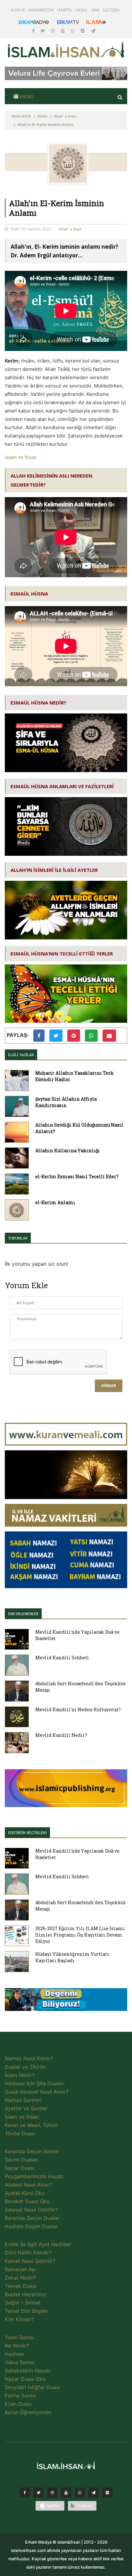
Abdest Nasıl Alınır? (28, 2185)
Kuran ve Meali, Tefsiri (31, 2125)
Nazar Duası (20, 2168)
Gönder (109, 1386)
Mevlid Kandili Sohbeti (62, 1658)
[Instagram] (54, 31)
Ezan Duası (18, 2404)
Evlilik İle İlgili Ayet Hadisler (38, 2244)
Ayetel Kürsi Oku (25, 2193)
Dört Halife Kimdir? (28, 2253)
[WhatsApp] (73, 31)
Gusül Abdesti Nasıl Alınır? (37, 2092)
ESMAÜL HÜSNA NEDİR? (38, 703)
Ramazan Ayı (20, 2269)
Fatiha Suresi (20, 2396)
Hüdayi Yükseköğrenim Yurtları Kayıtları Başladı (72, 1957)
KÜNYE (18, 10)
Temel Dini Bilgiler (26, 2311)
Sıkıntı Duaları (21, 2160)
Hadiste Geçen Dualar (31, 2226)
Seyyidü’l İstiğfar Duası (32, 2387)
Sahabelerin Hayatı (28, 2371)
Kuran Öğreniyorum (28, 2412)
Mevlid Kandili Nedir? (61, 1735)
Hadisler (15, 2354)
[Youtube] (63, 31)
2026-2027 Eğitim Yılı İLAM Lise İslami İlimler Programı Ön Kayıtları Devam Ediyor (80, 1935)
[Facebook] (34, 31)
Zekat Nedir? (20, 2278)
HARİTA (64, 10)
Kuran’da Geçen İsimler (32, 2151)
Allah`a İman (65, 116)
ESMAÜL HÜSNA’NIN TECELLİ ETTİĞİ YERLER (62, 954)
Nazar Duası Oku (25, 2379)
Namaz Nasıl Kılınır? (29, 2058)
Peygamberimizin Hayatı (34, 2176)
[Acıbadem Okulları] (66, 2001)
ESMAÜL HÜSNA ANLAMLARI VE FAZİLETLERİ (62, 786)
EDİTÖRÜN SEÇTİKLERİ (27, 1833)
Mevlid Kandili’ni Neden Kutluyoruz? (78, 1709)
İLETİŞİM (111, 10)
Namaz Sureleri (23, 2100)
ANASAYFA (21, 116)
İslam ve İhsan (21, 457)
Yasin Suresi (19, 2337)
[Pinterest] (83, 31)
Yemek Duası (21, 2286)
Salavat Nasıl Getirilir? (31, 2210)
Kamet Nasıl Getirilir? (30, 2261)
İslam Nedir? (20, 2075)
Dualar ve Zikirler (25, 2067)
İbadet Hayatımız (25, 2294)
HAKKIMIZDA (41, 10)
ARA (95, 10)
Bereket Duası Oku (27, 2201)
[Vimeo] (94, 2494)
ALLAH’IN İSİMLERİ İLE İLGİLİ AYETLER (54, 870)
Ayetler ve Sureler (26, 2108)
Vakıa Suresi (20, 2362)
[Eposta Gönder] (109, 1036)
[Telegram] (93, 31)
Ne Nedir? (17, 2346)
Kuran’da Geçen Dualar (32, 2218)
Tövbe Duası (20, 2133)
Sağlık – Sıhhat (23, 2303)
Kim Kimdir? (19, 2319)
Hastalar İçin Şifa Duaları (35, 2083)
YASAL (82, 10)
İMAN (42, 116)
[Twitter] (43, 31)
